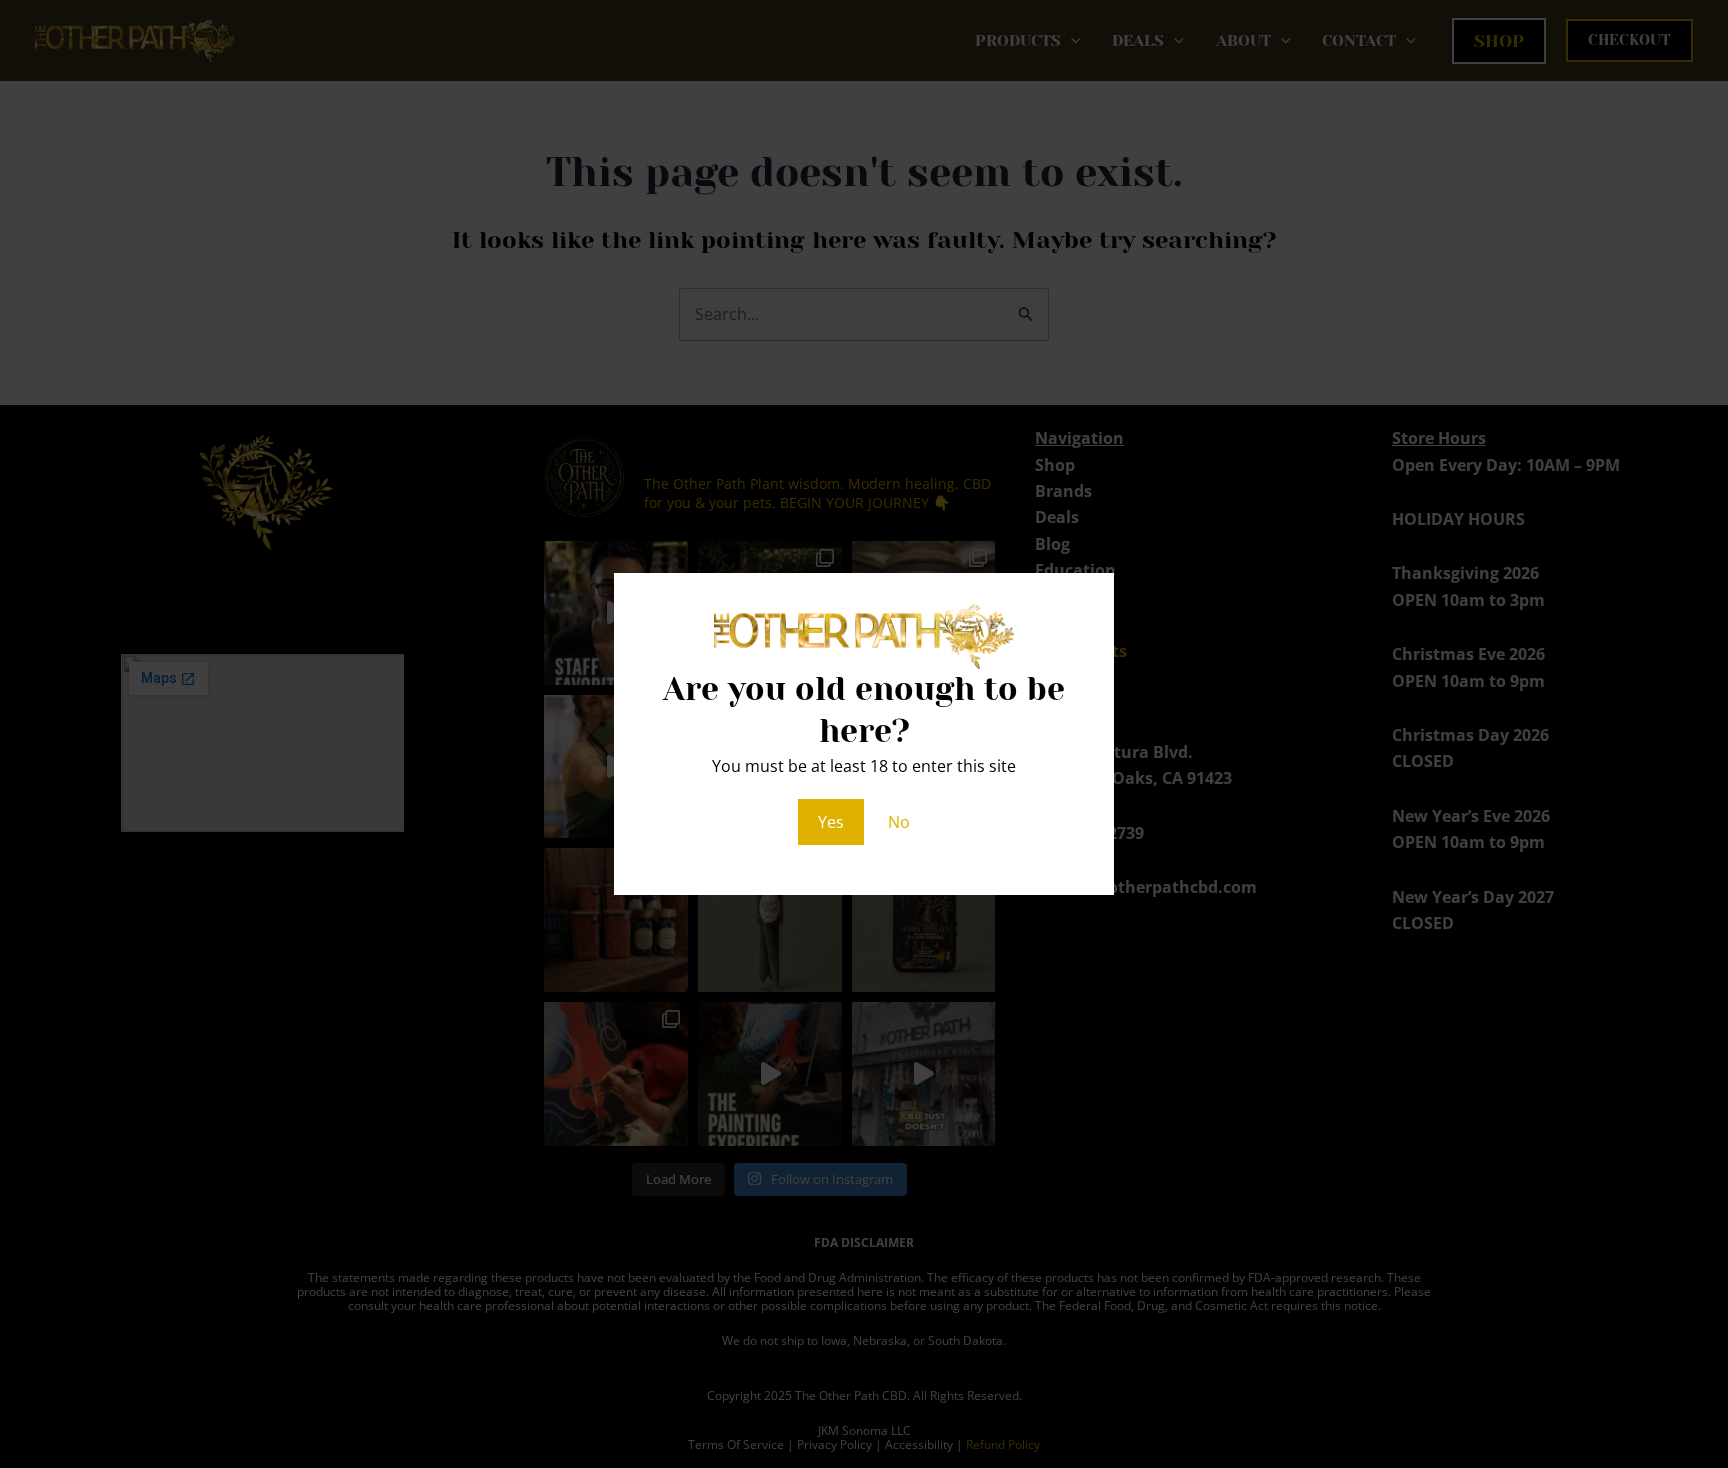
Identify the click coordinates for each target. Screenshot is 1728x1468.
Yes (831, 822)
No (899, 822)
